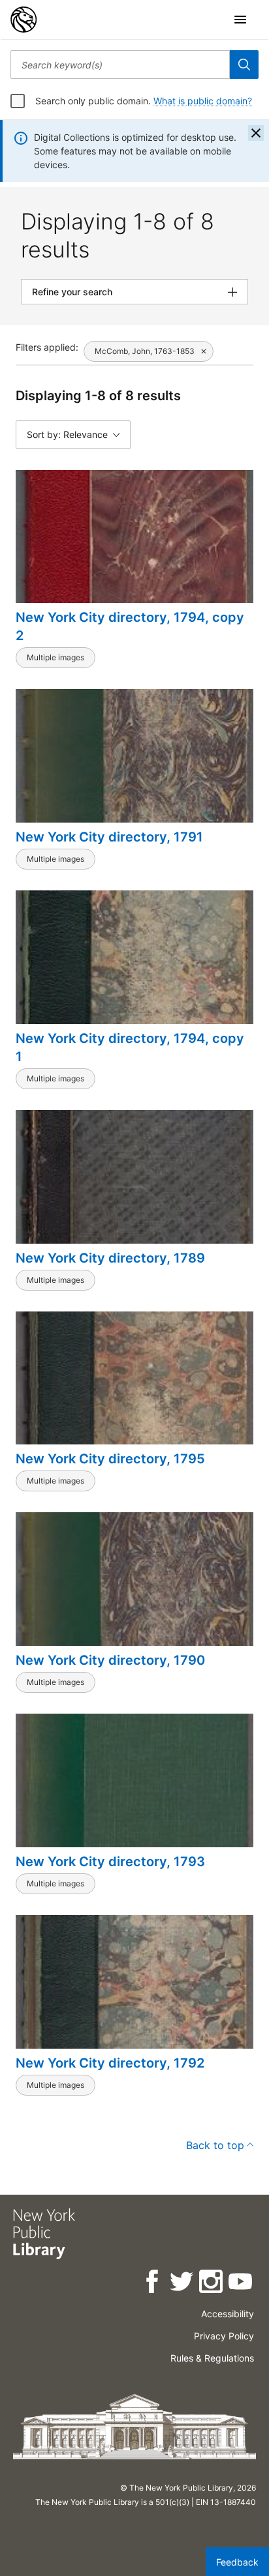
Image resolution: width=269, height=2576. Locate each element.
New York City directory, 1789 (110, 1258)
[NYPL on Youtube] (241, 2284)
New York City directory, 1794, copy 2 (130, 626)
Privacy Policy (224, 2336)
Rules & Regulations (212, 2358)
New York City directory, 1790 (110, 1660)
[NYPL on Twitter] (182, 2284)
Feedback (237, 2562)
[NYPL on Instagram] (212, 2284)
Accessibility (228, 2314)
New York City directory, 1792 (110, 2063)
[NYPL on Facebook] (153, 2284)
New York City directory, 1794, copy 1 (130, 1047)
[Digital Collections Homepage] (24, 20)
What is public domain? (203, 101)
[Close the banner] (256, 133)
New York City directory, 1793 (110, 1862)
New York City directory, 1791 (109, 837)
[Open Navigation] (240, 20)
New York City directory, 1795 (110, 1459)
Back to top (215, 2145)
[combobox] (120, 65)
